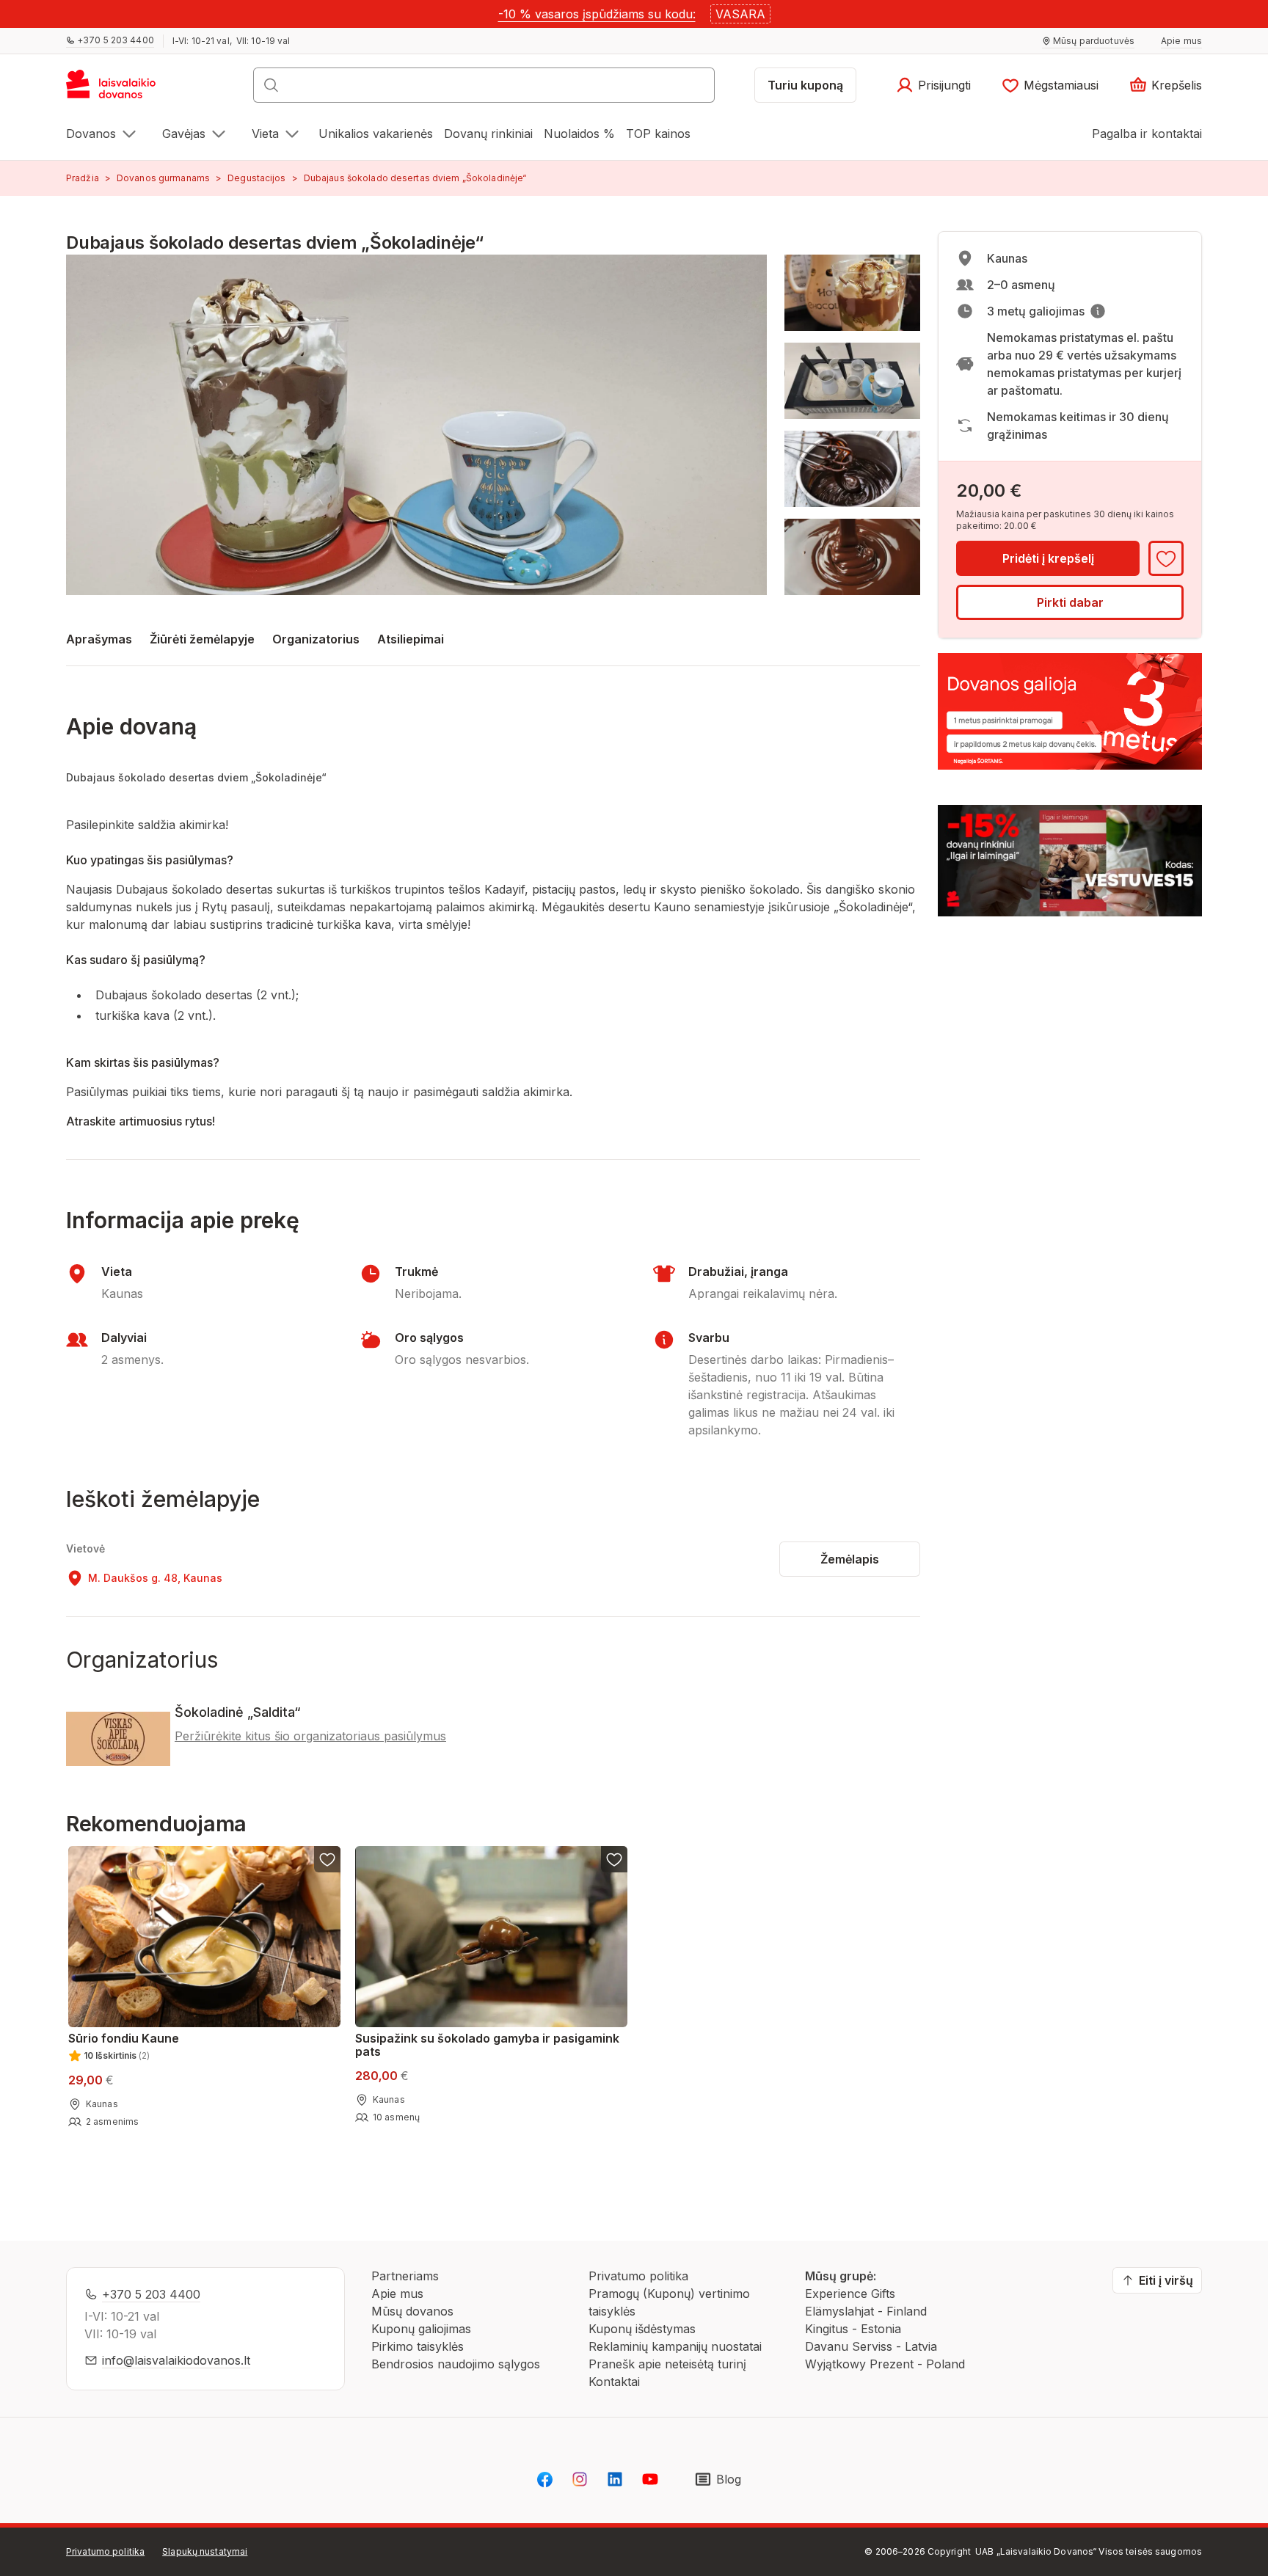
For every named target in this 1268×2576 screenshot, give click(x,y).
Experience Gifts (850, 2294)
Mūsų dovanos (412, 2311)
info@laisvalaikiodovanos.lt (176, 2360)
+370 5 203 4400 (151, 2294)
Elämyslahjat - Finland (866, 2311)
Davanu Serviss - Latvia (871, 2346)
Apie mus (397, 2294)
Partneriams (405, 2276)
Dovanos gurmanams (163, 178)
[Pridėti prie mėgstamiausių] (1166, 558)
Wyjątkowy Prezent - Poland (885, 2364)
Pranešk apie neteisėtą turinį (667, 2364)
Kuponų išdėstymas (642, 2329)
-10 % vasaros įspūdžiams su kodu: (597, 14)
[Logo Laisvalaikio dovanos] (118, 90)
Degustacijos (256, 178)
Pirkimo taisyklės (418, 2346)
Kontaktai (614, 2382)
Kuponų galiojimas (421, 2329)
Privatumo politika (638, 2276)
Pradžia (83, 178)
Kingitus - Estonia (853, 2329)
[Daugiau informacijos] (1098, 311)
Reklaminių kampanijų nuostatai (675, 2346)
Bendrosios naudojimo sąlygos (456, 2364)
